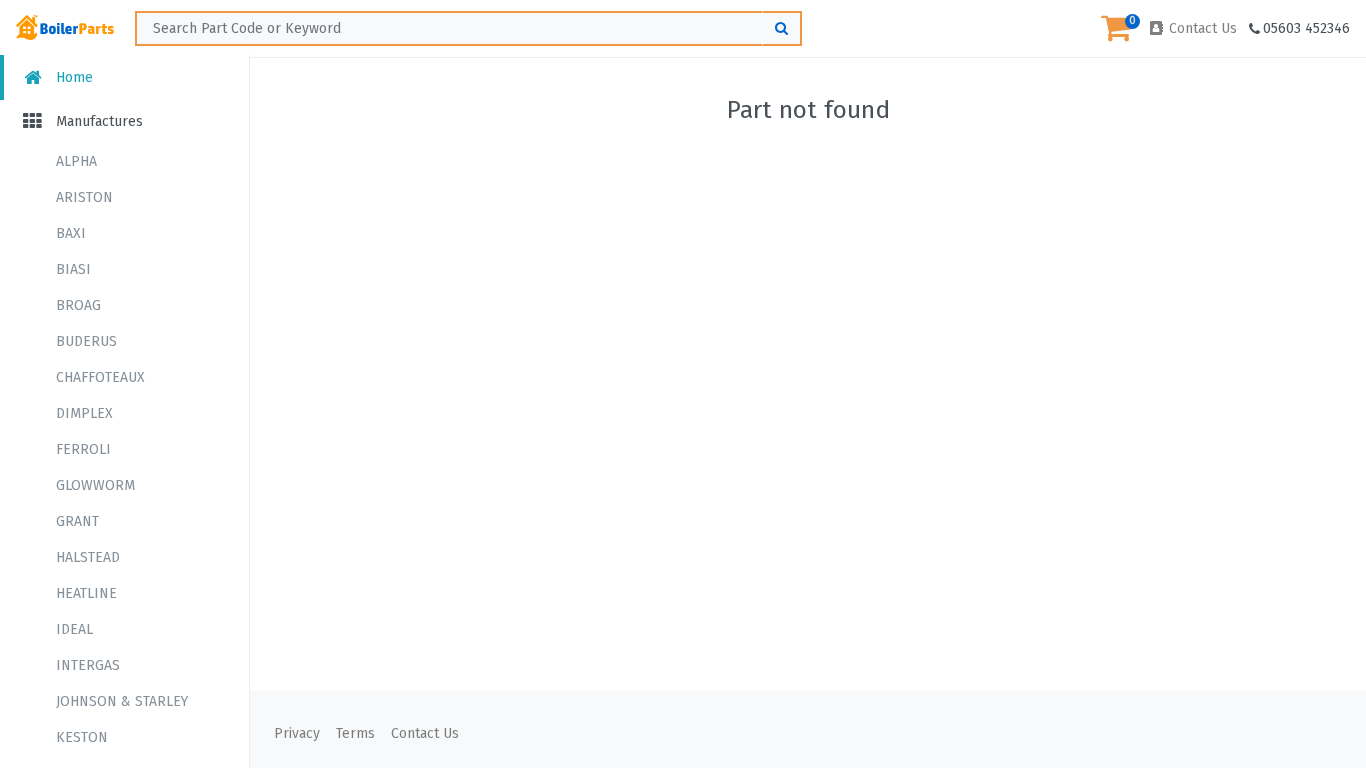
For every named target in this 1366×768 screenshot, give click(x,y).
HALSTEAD (88, 557)
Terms (355, 733)
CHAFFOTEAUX (100, 377)
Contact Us (1201, 28)
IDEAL (74, 629)
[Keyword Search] (782, 28)
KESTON (82, 737)
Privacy (297, 733)
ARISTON (84, 197)
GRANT (77, 521)
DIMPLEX (84, 413)
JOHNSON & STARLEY (122, 701)
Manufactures (97, 121)
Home (72, 77)
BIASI (73, 269)
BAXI (71, 233)
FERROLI (83, 449)
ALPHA (76, 161)
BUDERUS (86, 341)
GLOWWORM (95, 485)
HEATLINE (86, 593)
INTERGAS (88, 665)
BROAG (78, 305)
